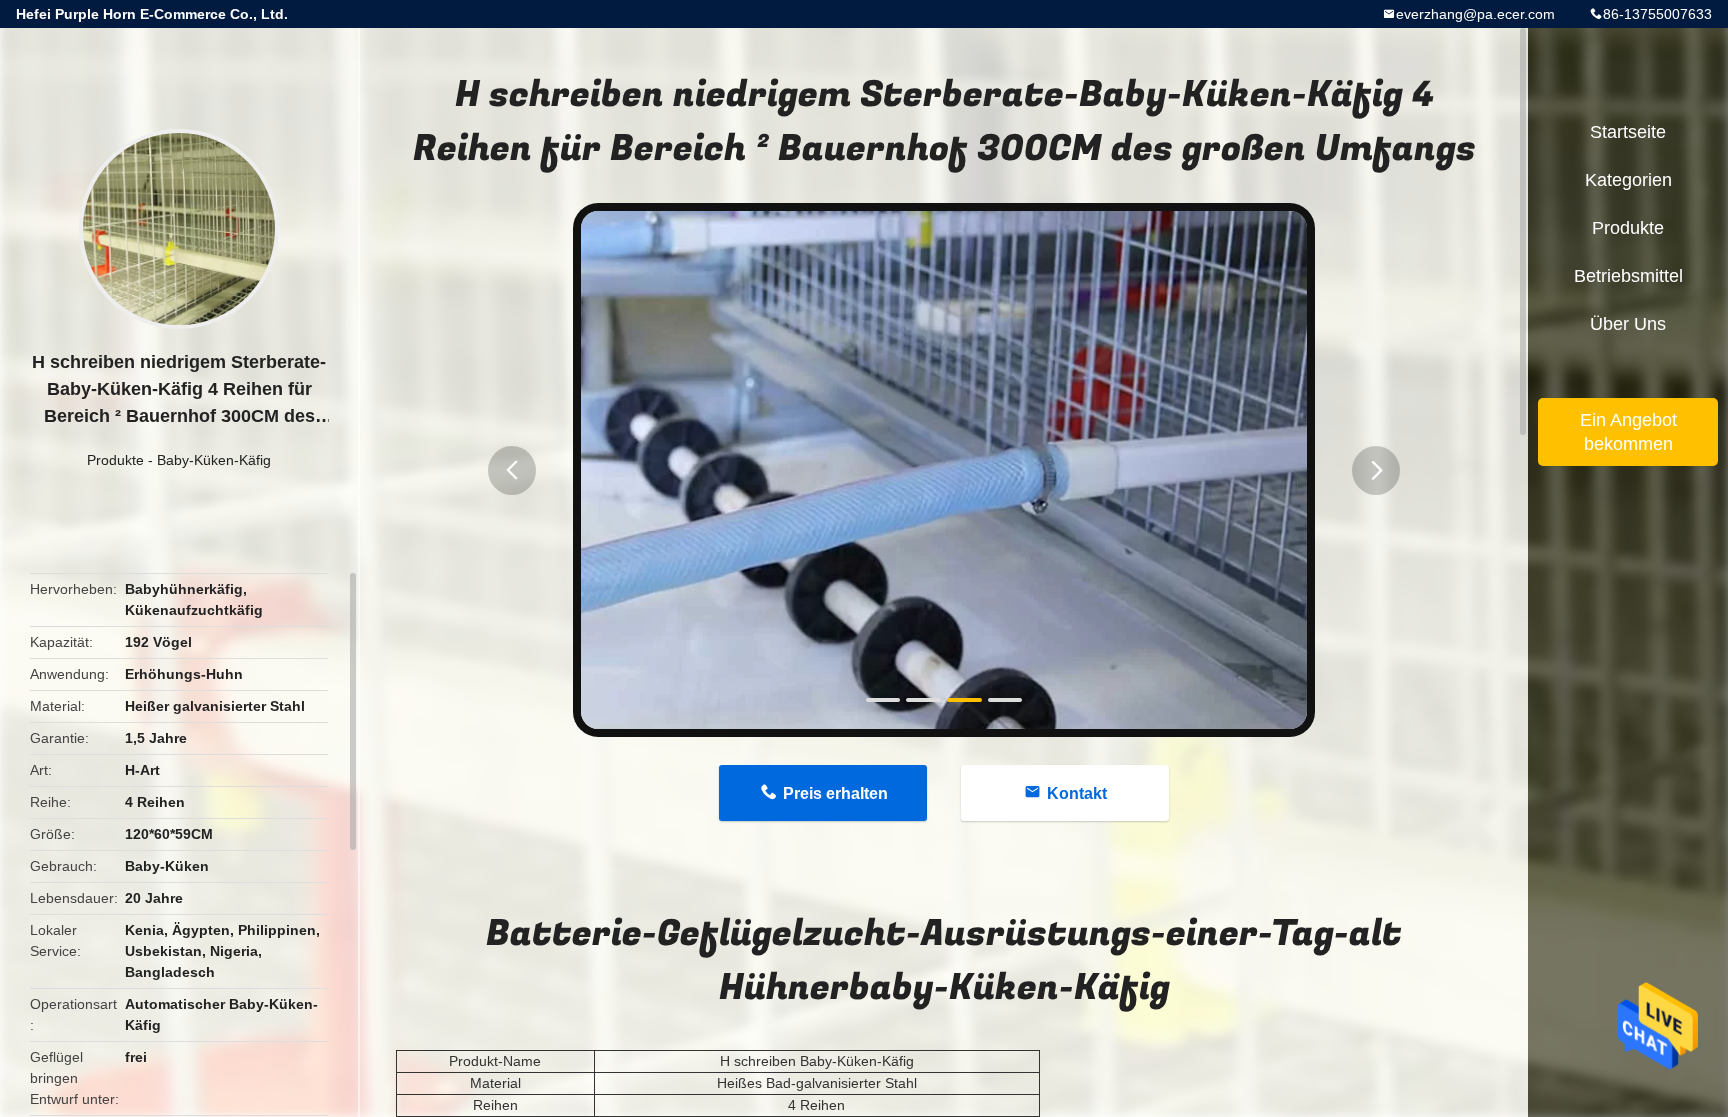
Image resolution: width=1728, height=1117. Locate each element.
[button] (512, 470)
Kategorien (1628, 180)
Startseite (1628, 132)
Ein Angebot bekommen (1628, 432)
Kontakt (1077, 793)
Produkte (115, 460)
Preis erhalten (835, 793)
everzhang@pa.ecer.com (1475, 14)
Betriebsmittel (1628, 276)
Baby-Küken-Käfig (214, 460)
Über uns (1628, 324)
